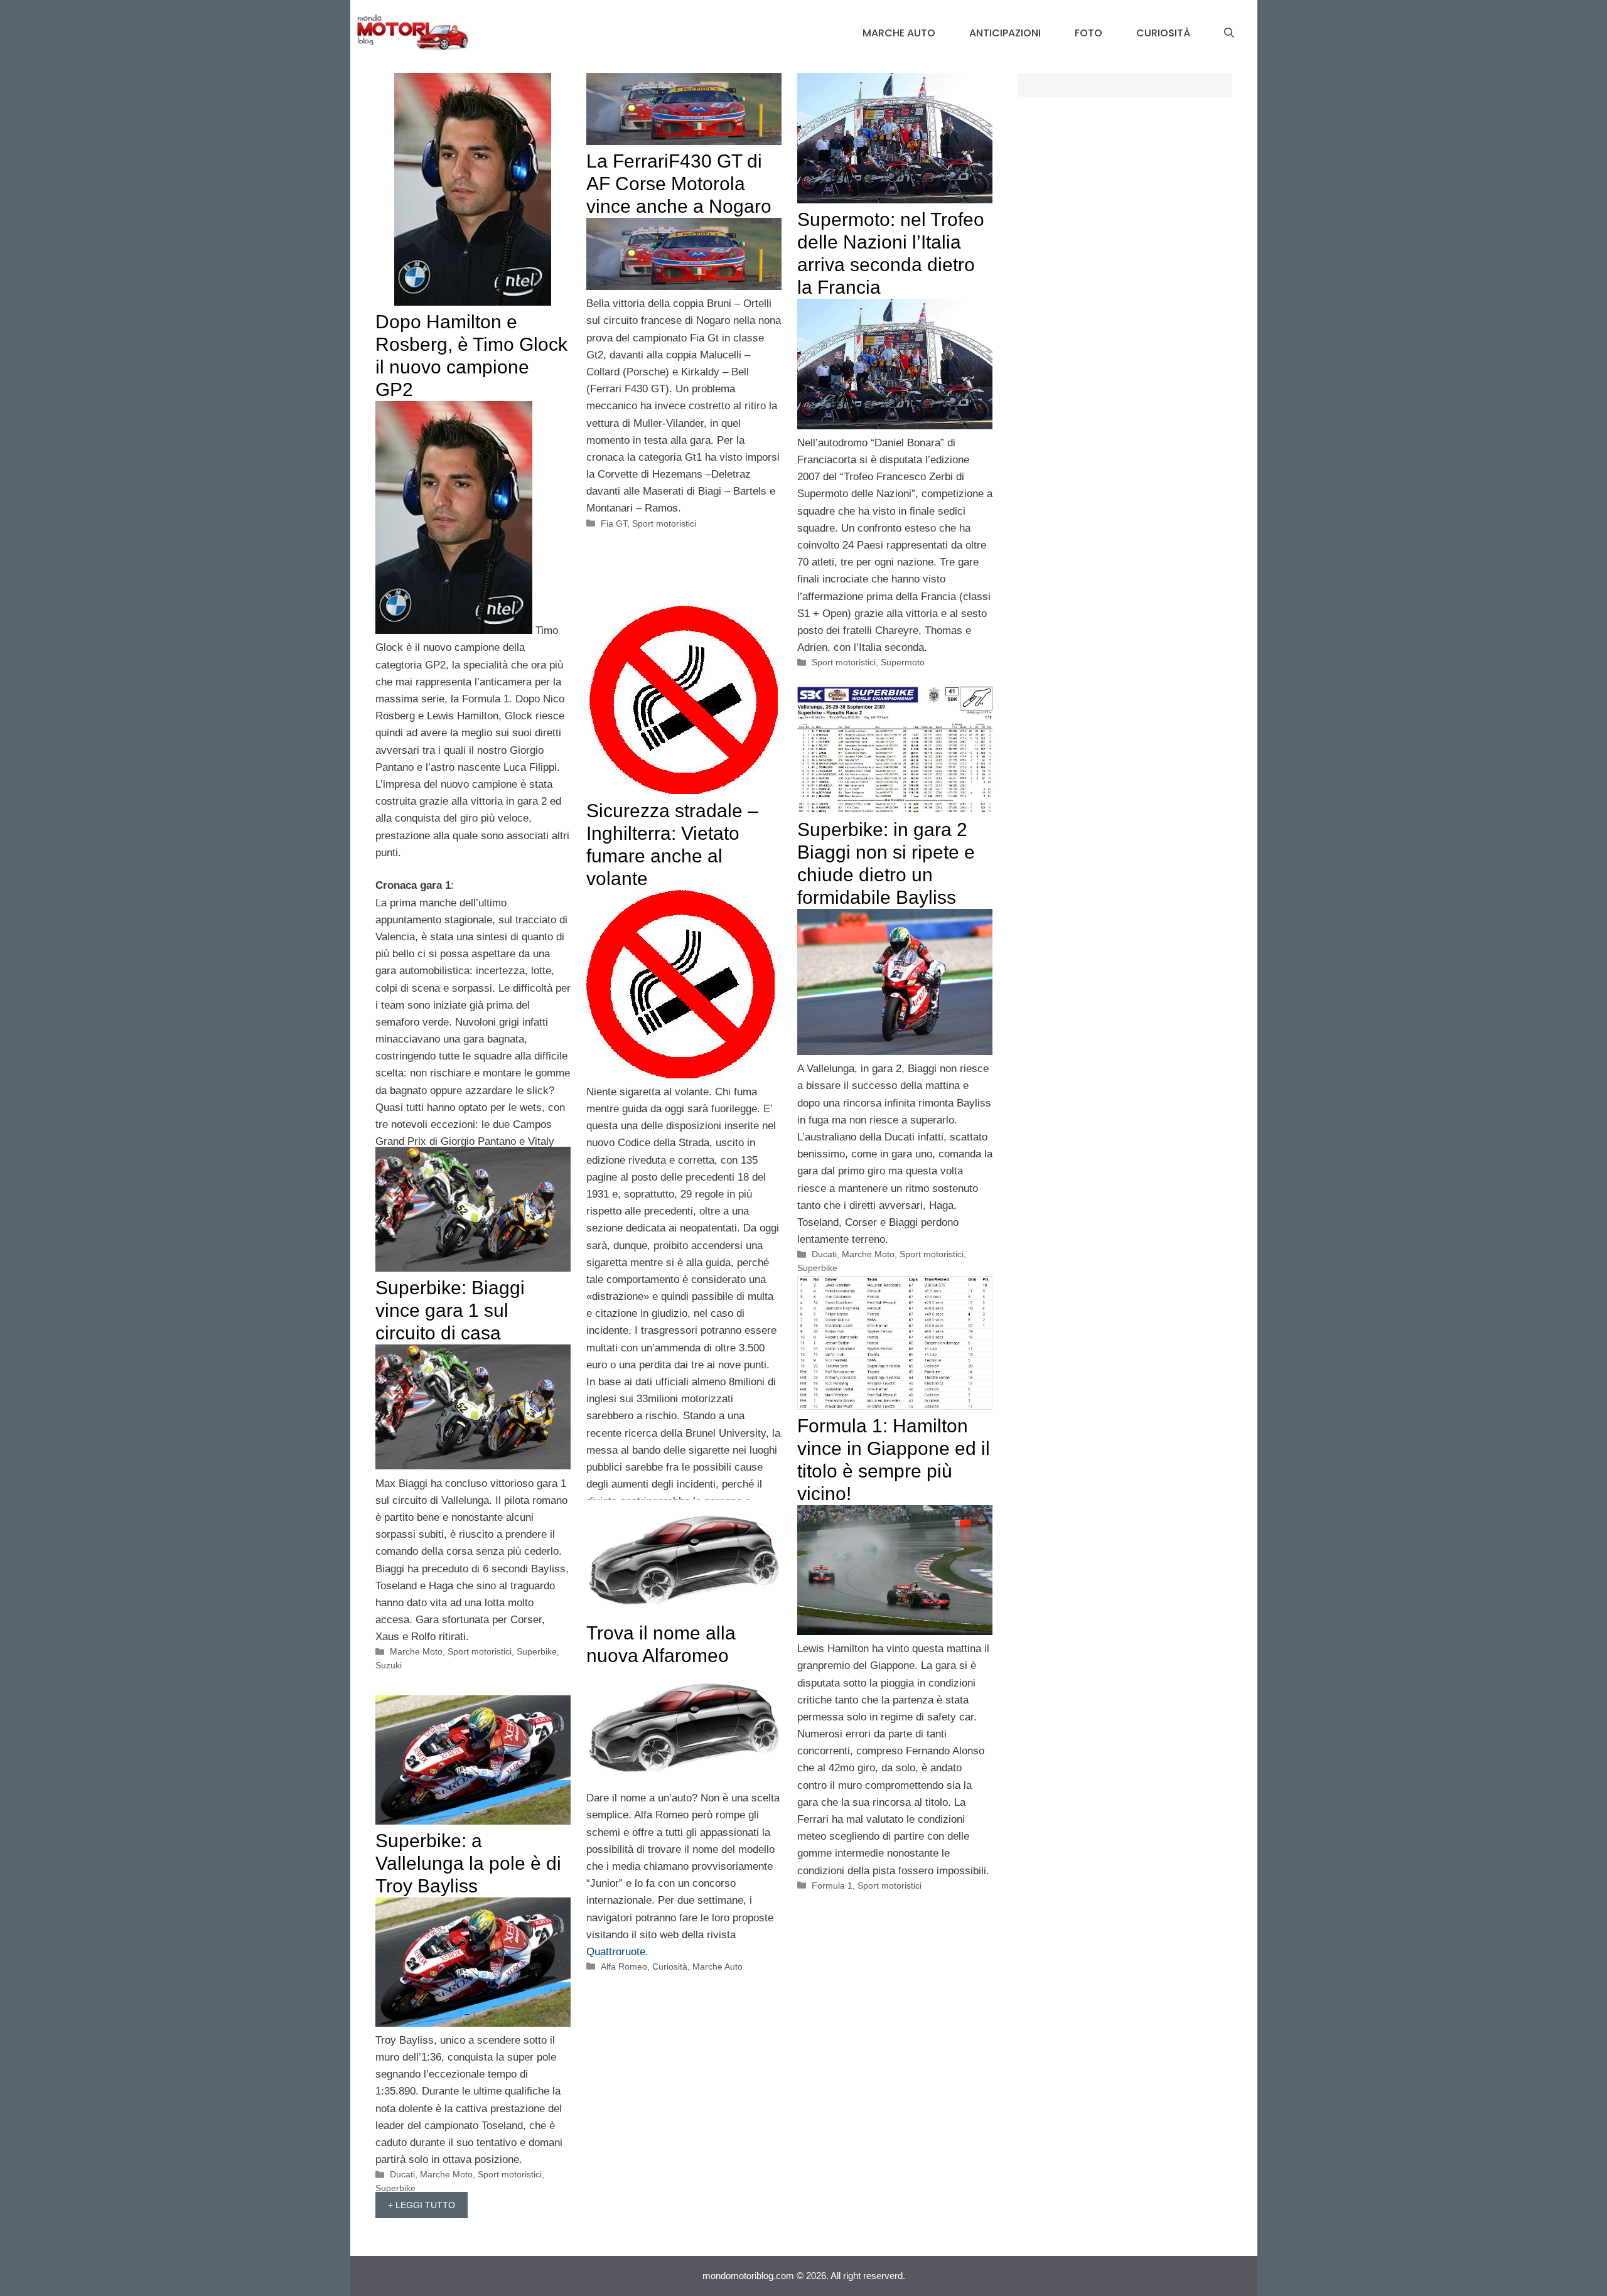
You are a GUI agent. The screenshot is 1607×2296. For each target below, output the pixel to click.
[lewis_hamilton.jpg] (895, 1632)
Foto (1088, 33)
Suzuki (389, 1665)
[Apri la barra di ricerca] (1229, 33)
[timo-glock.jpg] (454, 630)
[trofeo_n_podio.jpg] (895, 426)
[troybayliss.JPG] (895, 1052)
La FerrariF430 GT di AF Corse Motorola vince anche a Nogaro (679, 184)
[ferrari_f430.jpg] (684, 287)
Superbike (817, 1268)
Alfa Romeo (624, 1966)
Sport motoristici (664, 523)
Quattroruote (616, 1952)
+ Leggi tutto (422, 2205)
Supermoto (903, 662)
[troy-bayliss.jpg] (473, 2023)
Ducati (824, 1254)
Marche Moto (868, 1254)
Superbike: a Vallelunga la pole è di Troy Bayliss (468, 1863)
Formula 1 (832, 1886)
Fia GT (614, 523)
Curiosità (1163, 33)
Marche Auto (899, 33)
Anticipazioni (1005, 33)
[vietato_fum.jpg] (680, 1075)
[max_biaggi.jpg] (473, 1466)
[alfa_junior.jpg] (684, 1781)
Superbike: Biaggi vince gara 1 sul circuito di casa (450, 1310)
